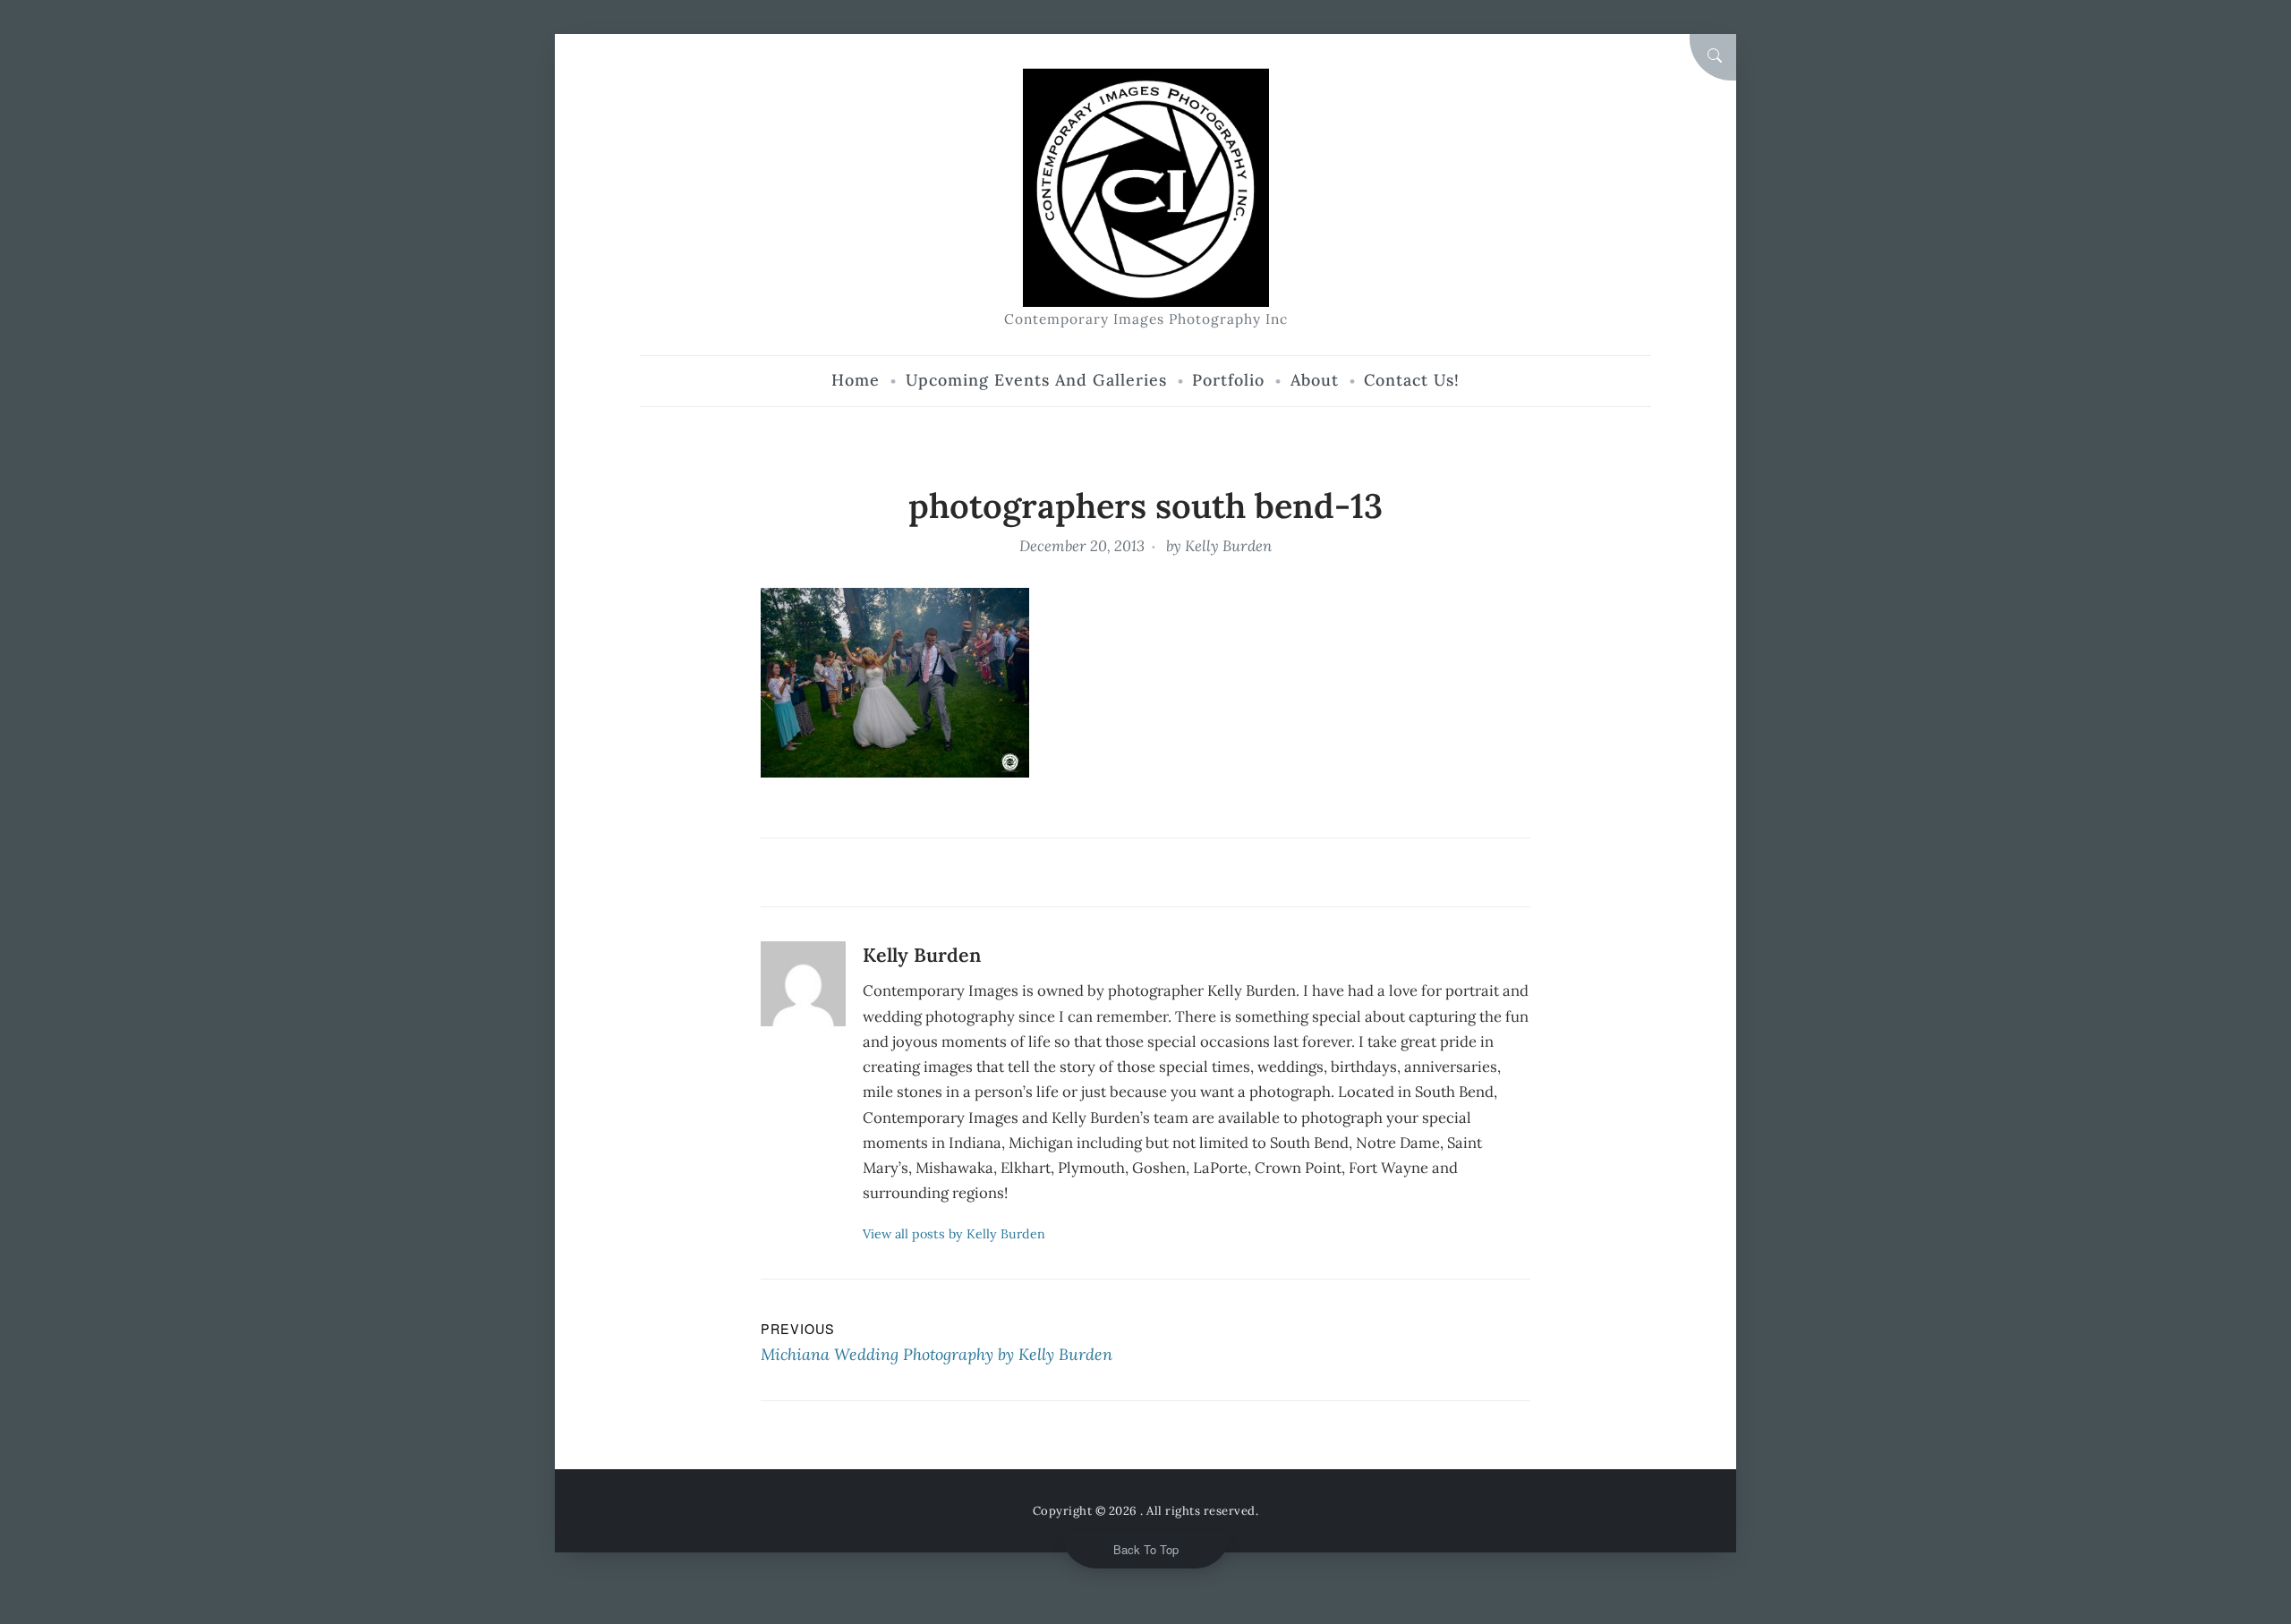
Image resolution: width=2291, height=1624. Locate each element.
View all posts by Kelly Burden (954, 1234)
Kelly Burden (1228, 546)
